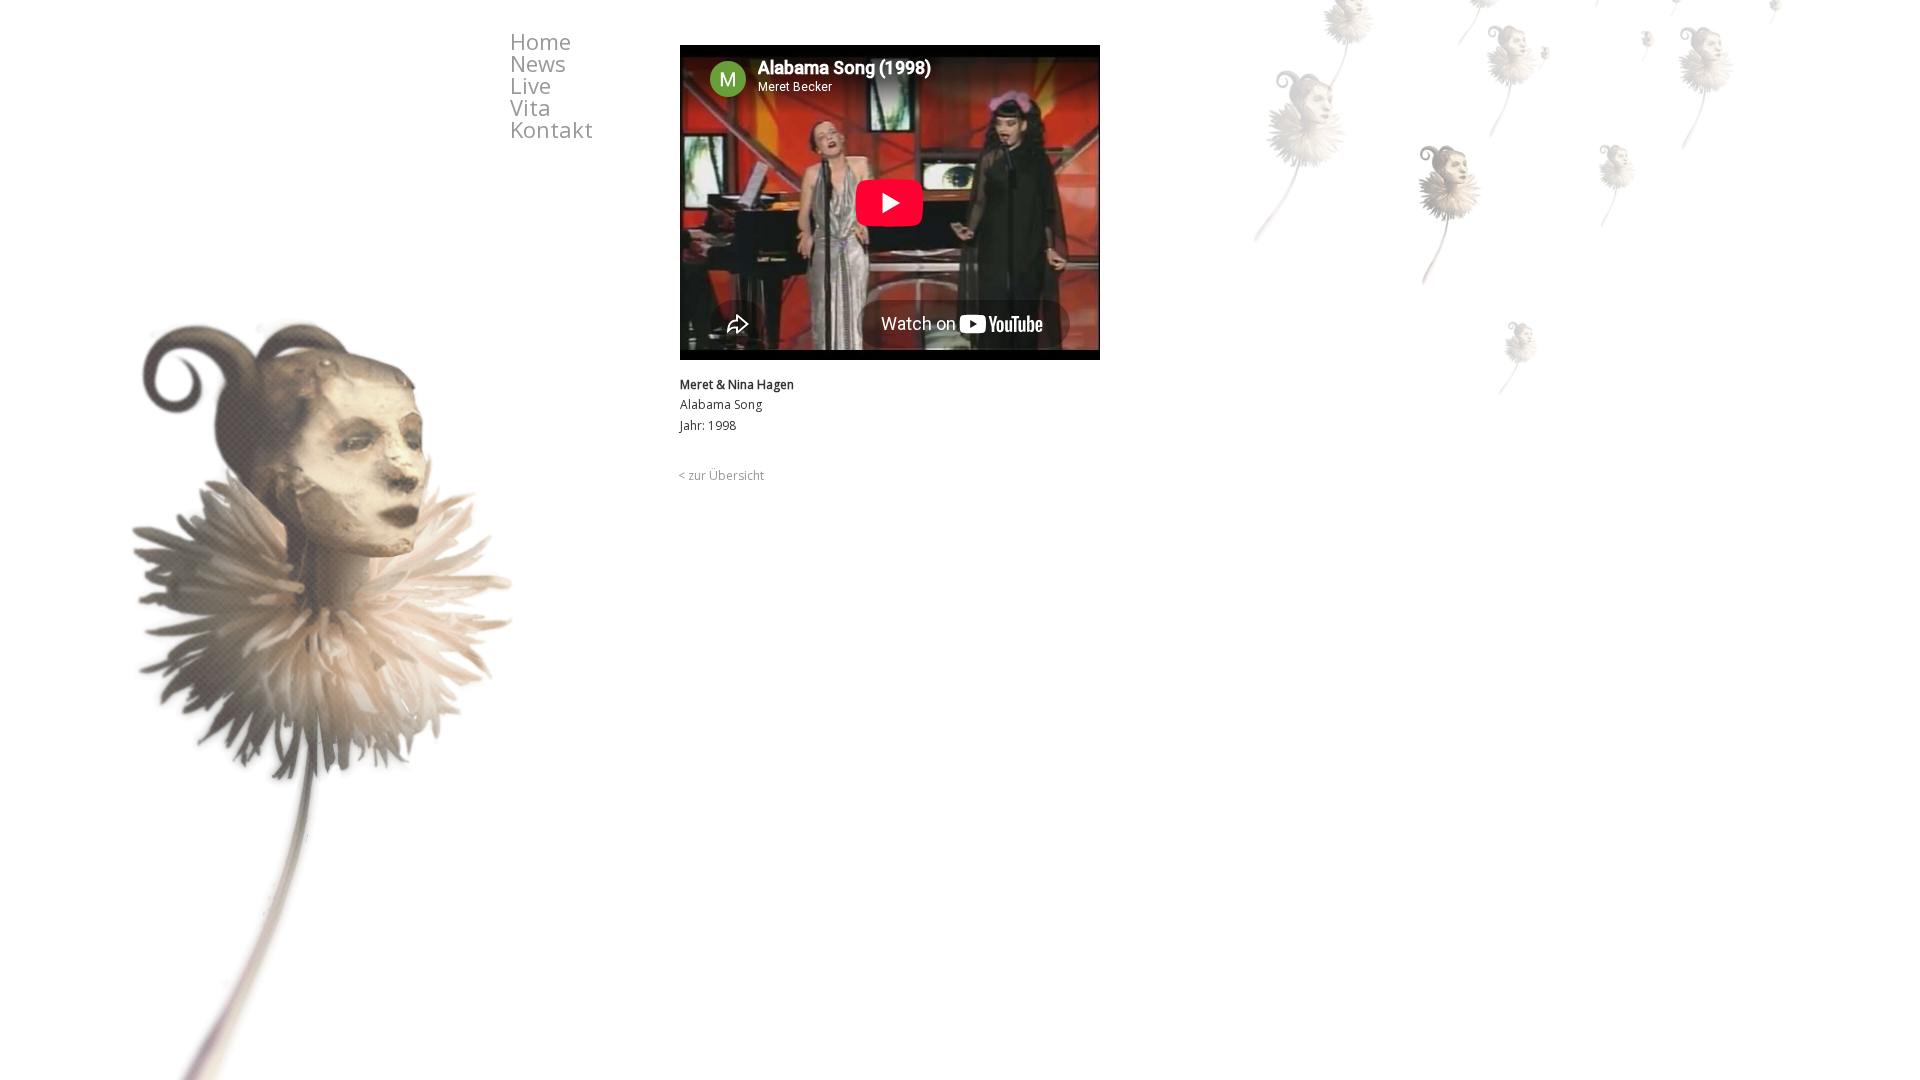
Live (530, 85)
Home (540, 41)
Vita (530, 107)
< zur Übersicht (721, 475)
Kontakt (551, 129)
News (538, 63)
